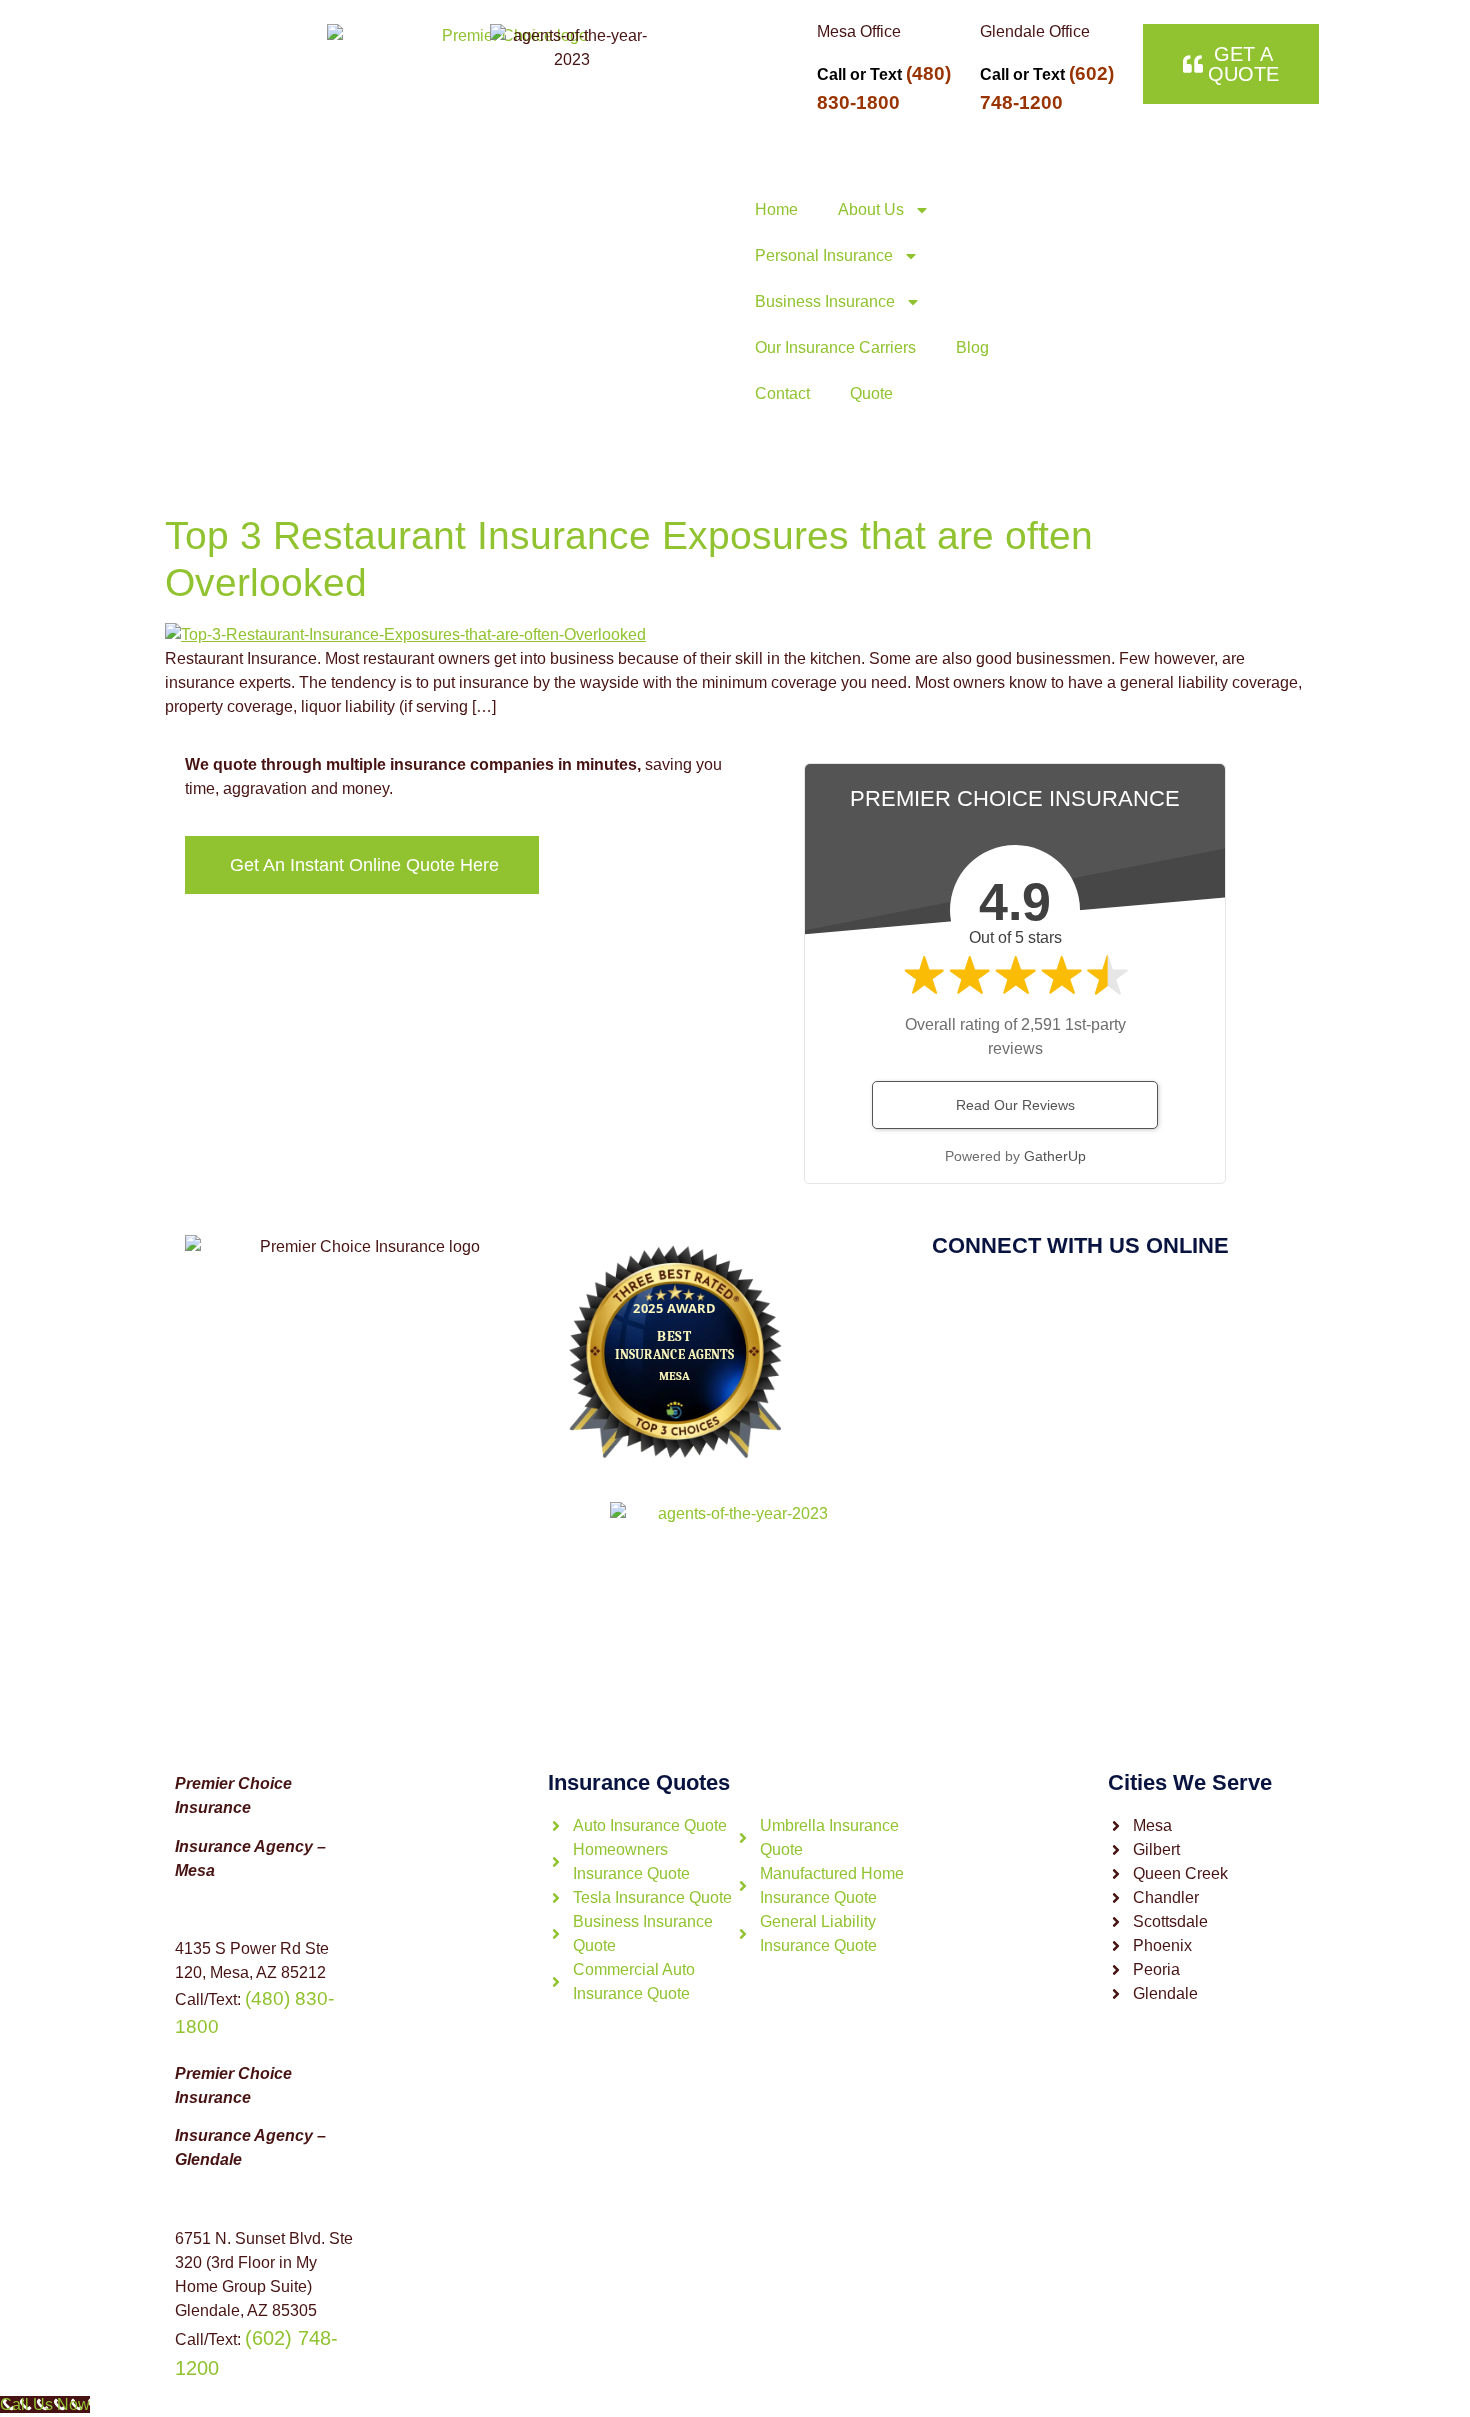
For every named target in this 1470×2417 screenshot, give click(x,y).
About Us (871, 209)
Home (776, 209)
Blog (972, 347)
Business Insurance (825, 301)
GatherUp (1055, 1156)
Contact (782, 393)
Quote (871, 393)
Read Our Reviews (1015, 1105)
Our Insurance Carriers (835, 347)
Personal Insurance (824, 255)
